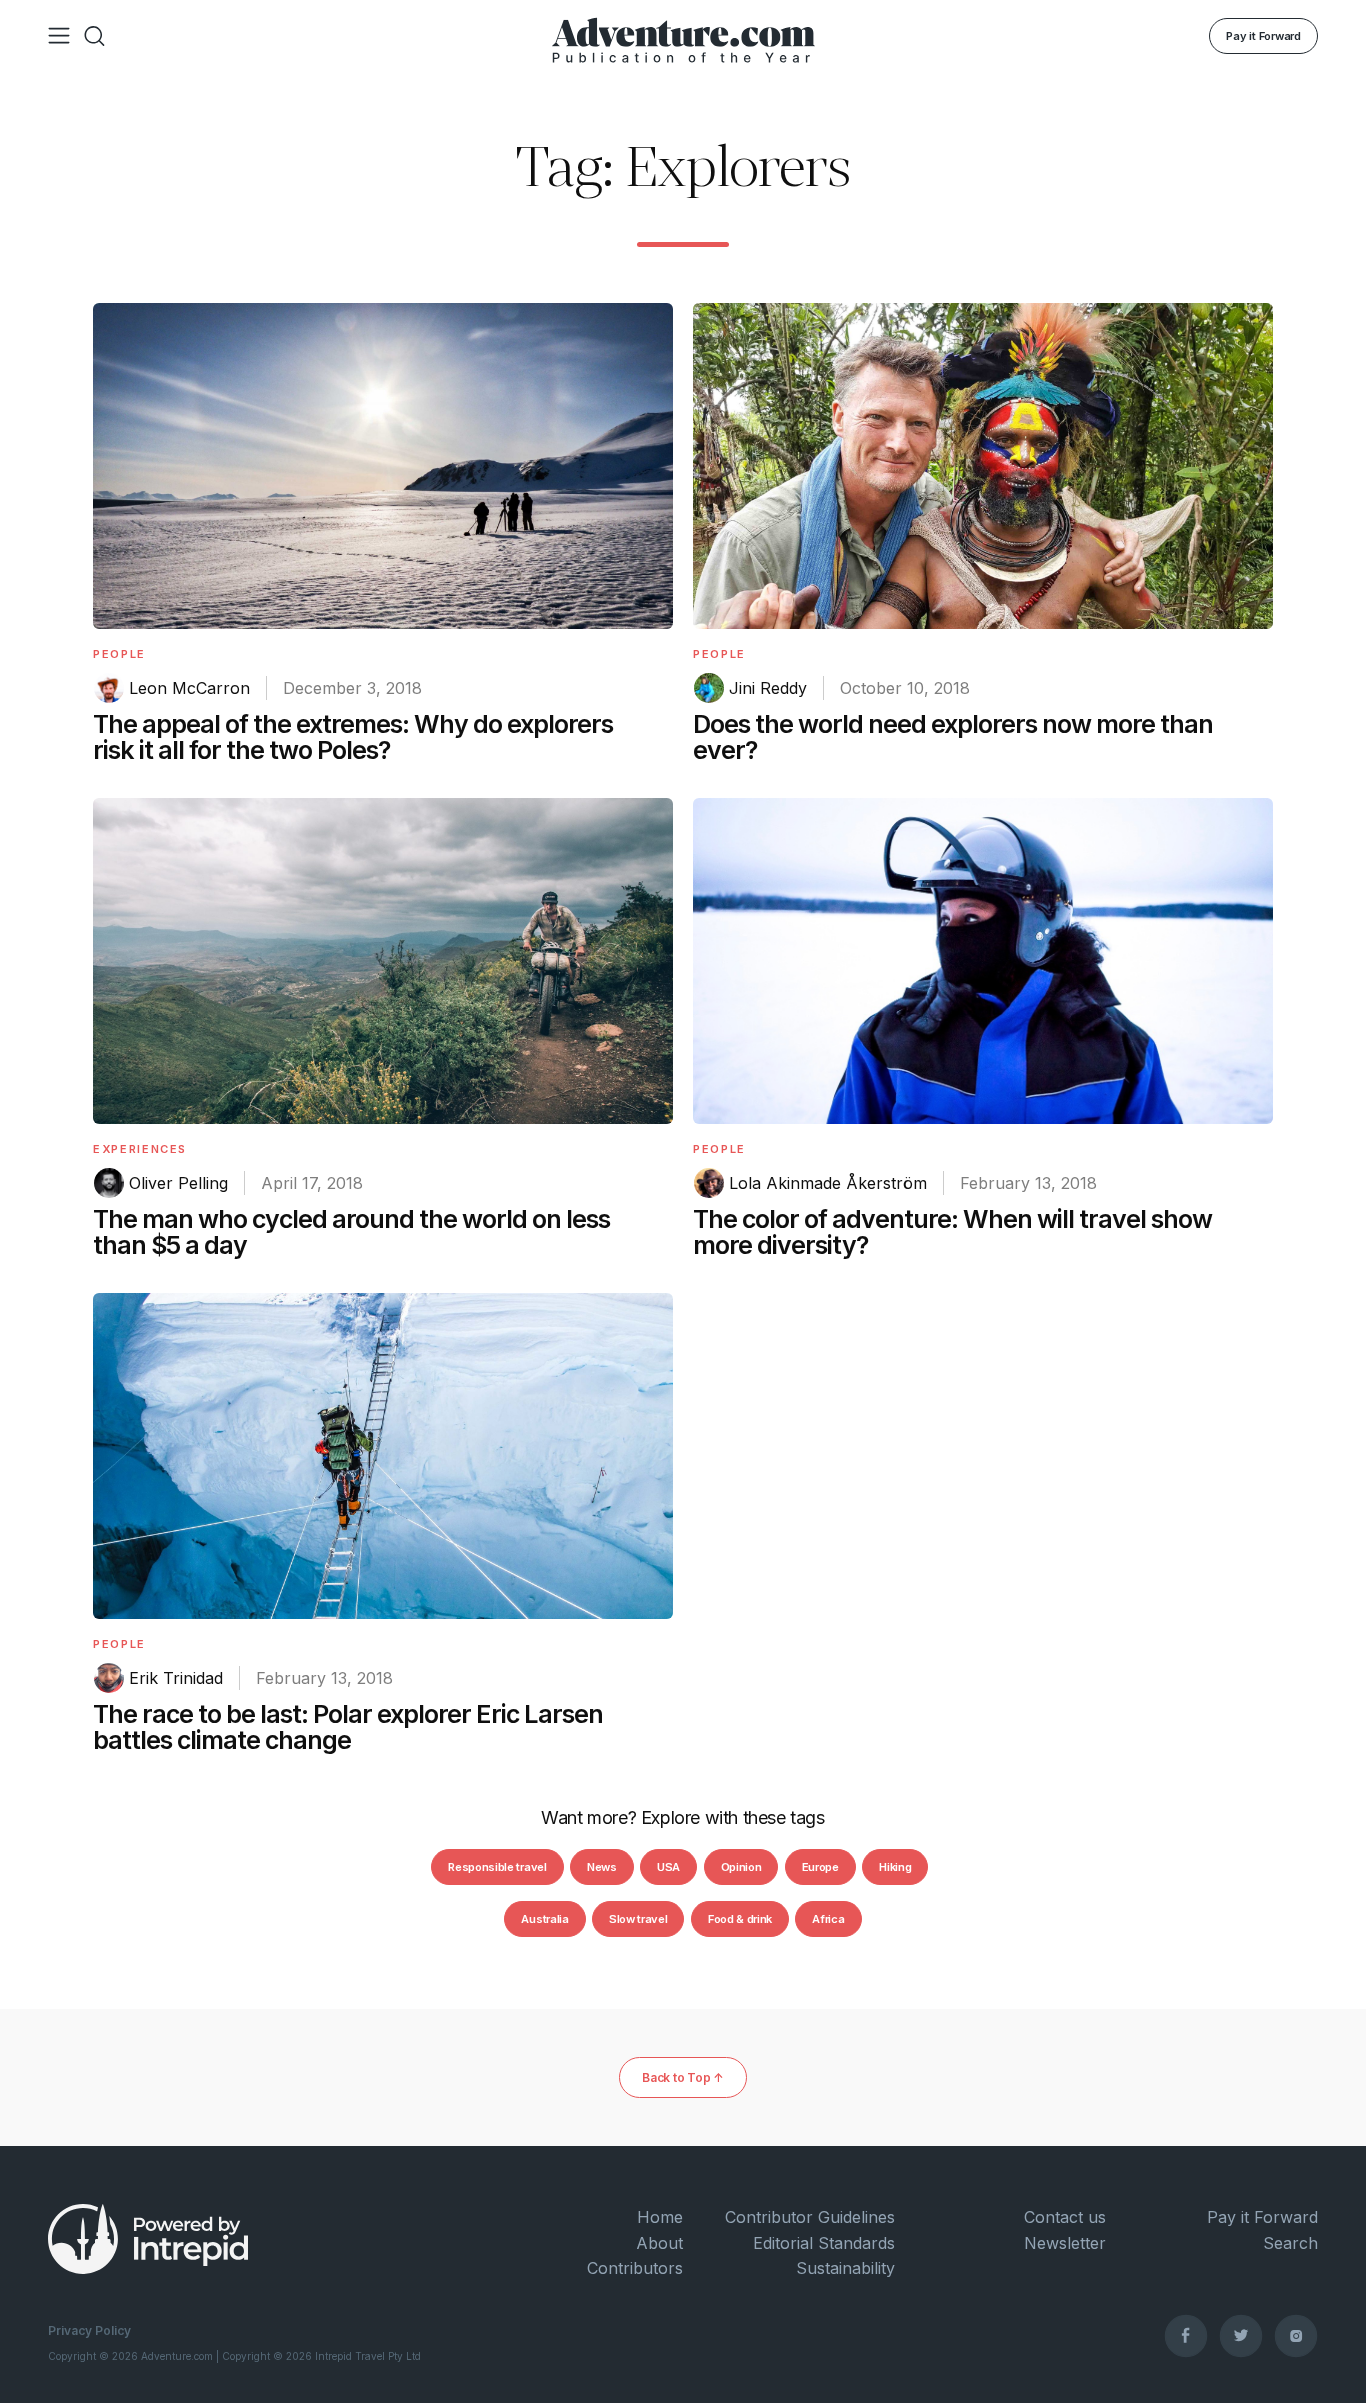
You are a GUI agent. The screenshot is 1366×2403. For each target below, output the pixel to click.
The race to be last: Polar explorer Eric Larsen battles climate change (348, 1727)
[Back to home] (683, 36)
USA (668, 1867)
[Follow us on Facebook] (1186, 2335)
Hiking (895, 1867)
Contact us (1065, 2217)
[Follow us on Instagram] (1296, 2335)
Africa (828, 1919)
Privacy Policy (89, 2330)
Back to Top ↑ (683, 2077)
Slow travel (638, 1919)
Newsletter (1065, 2243)
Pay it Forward (1263, 36)
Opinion (741, 1867)
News (602, 1867)
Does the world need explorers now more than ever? (953, 737)
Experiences (140, 1149)
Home (660, 2217)
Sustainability (845, 2268)
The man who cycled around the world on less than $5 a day (351, 1232)
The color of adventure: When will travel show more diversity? (952, 1232)
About (659, 2243)
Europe (820, 1867)
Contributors (635, 2268)
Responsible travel (497, 1867)
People (119, 654)
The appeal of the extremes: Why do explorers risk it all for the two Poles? (353, 737)
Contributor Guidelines (810, 2217)
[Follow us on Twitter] (1241, 2335)
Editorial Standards (824, 2243)
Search (1290, 2243)
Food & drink (740, 1919)
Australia (544, 1919)
